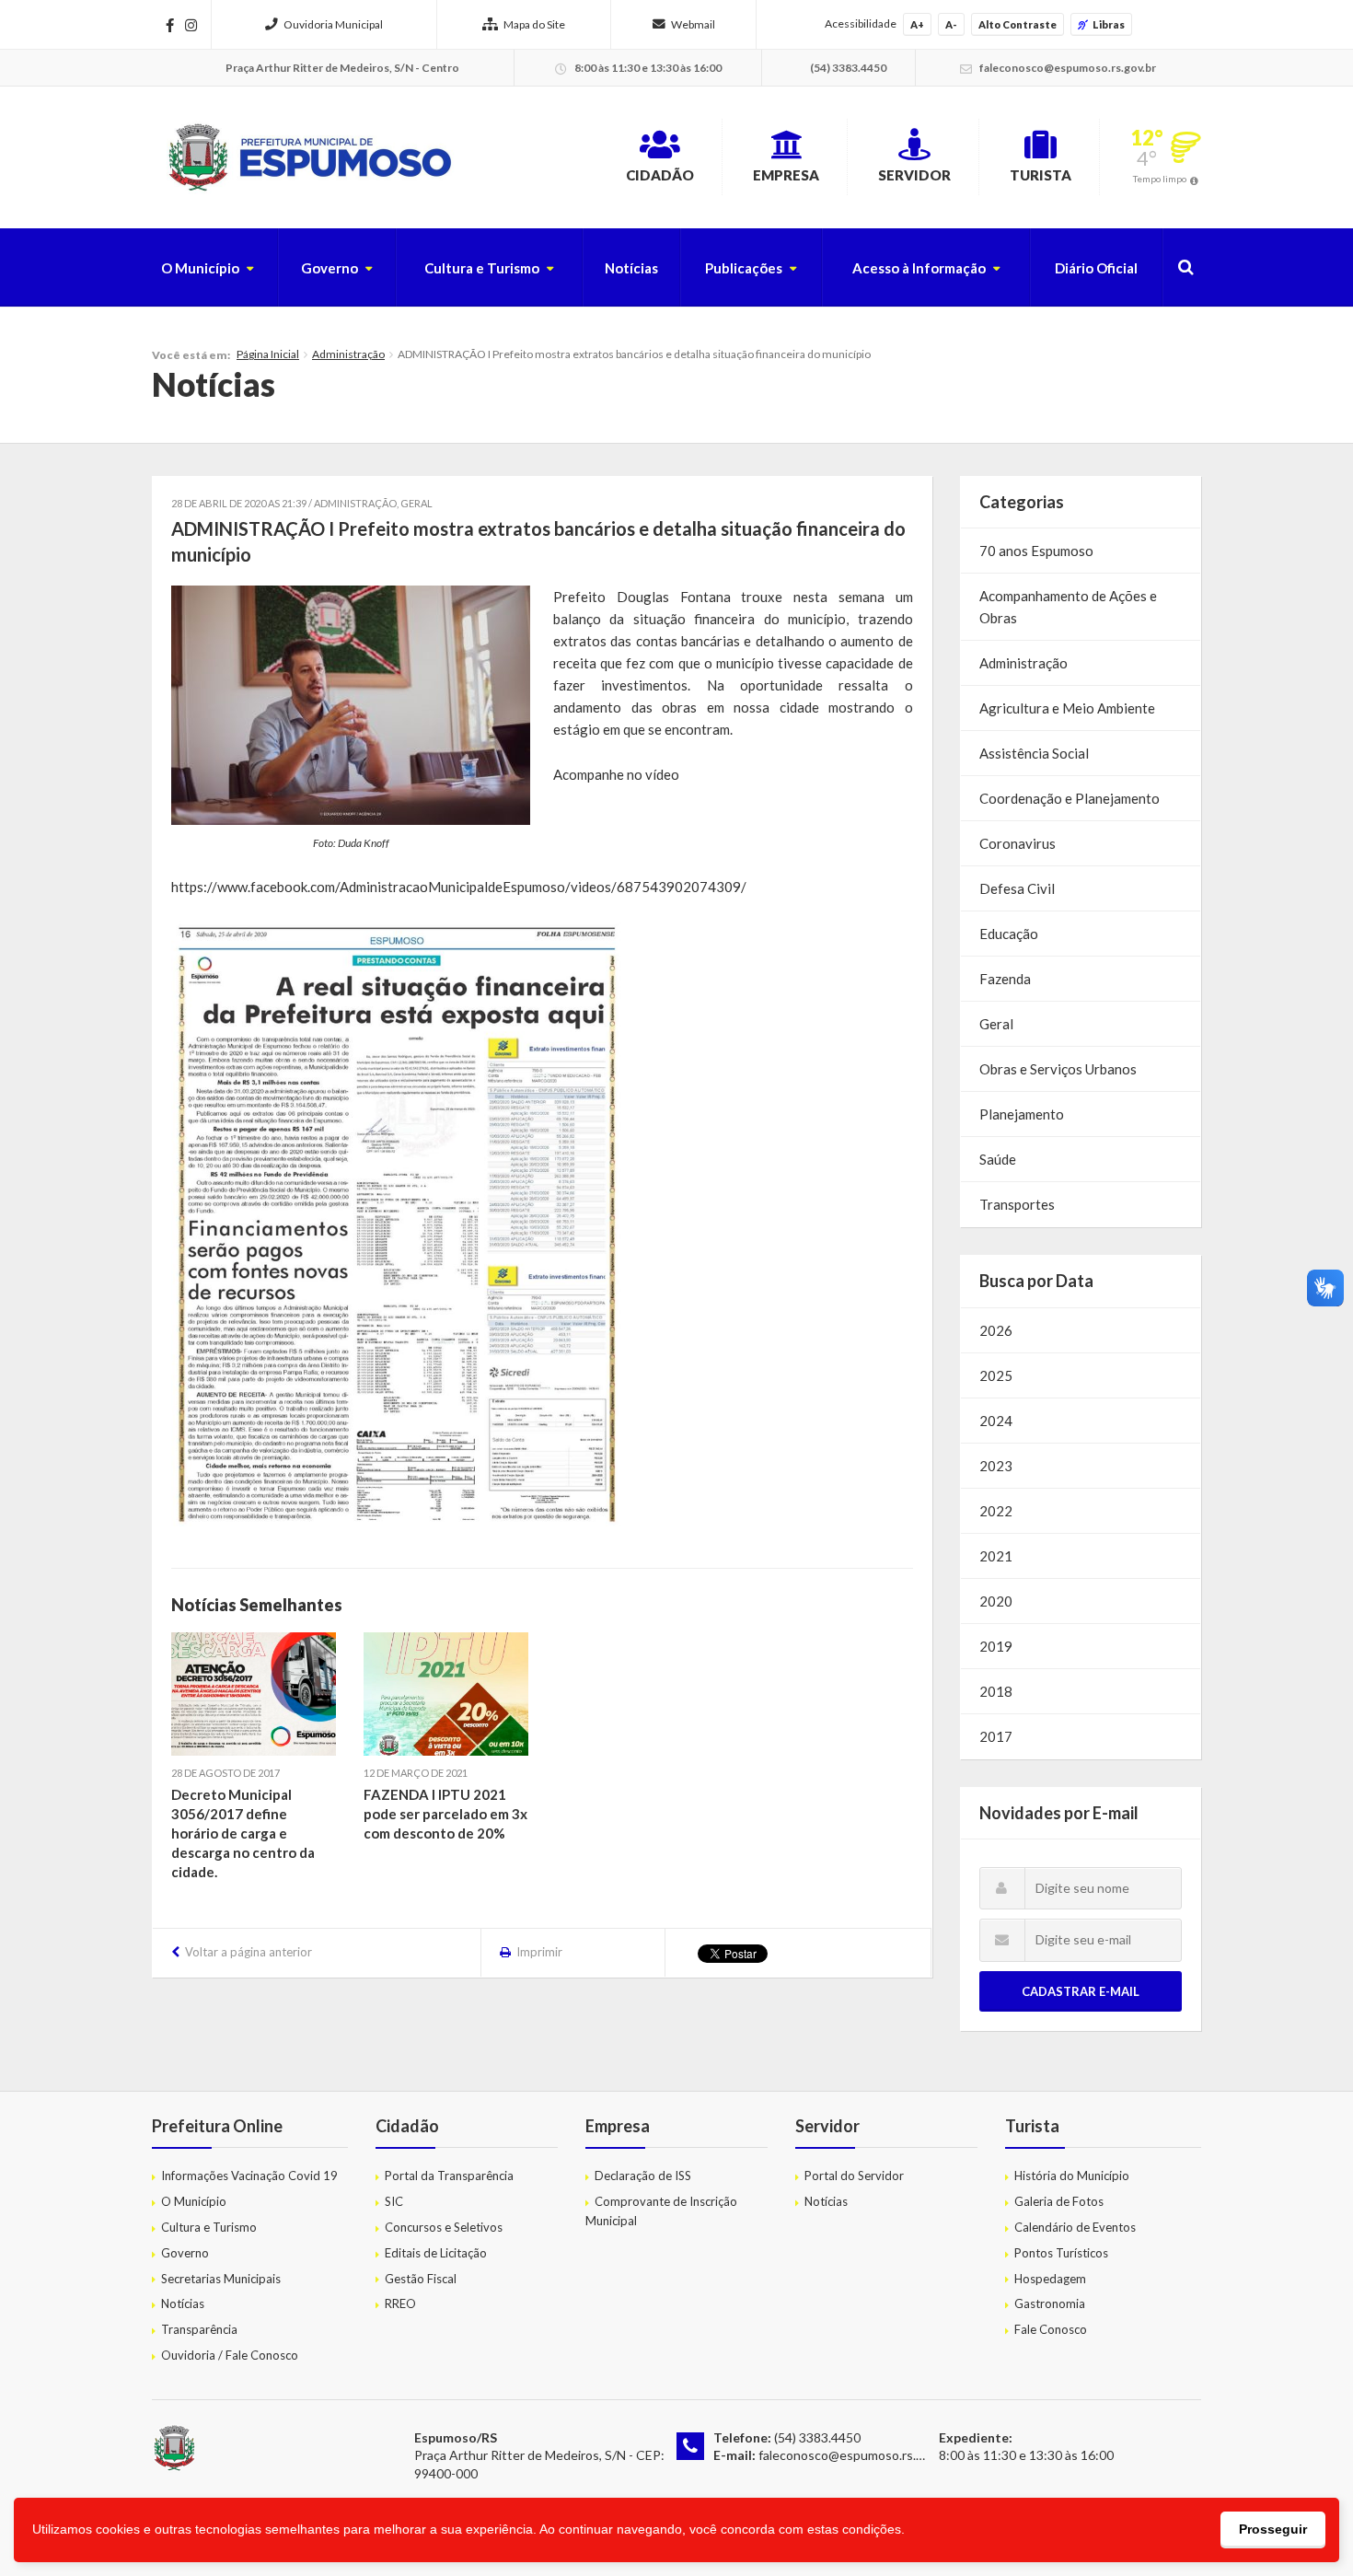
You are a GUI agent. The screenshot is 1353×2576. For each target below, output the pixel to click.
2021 (996, 1556)
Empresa (786, 175)
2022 (996, 1511)
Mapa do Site (534, 24)
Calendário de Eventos (1075, 2227)
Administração (348, 354)
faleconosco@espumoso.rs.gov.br (855, 2455)
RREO (400, 2303)
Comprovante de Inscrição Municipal (661, 2211)
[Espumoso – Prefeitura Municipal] (308, 157)
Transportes (1017, 1204)
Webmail (693, 24)
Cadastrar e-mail (1081, 1991)
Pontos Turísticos (1061, 2253)
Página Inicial (268, 354)
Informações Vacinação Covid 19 (249, 2176)
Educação (1009, 934)
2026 (996, 1330)
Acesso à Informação (919, 268)
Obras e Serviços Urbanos (1058, 1069)
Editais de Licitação (436, 2253)
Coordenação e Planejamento (1070, 798)
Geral (416, 503)
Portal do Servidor (854, 2176)
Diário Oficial (1096, 268)
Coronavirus (1018, 843)
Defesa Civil (1017, 888)
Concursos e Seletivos (444, 2227)
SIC (394, 2201)
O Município (200, 268)
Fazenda (1005, 979)
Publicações (744, 268)
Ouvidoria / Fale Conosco (230, 2355)
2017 (996, 1736)
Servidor (914, 175)
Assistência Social (1034, 753)
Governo (330, 268)
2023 (996, 1466)
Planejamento (1022, 1114)
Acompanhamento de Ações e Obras (1068, 607)
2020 (996, 1601)
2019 (996, 1646)
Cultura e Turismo (482, 268)
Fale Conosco (1051, 2329)
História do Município (1072, 2176)
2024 (996, 1421)
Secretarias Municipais (221, 2279)
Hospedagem (1050, 2279)
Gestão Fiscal (421, 2279)
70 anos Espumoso (1036, 551)
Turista (1041, 175)
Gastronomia (1050, 2303)
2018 (996, 1691)
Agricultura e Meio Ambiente (1067, 708)
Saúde (998, 1159)
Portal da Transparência (449, 2176)
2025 (996, 1375)
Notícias (631, 268)
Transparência (199, 2329)
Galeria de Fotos (1059, 2201)
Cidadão (660, 175)
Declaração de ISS (643, 2176)
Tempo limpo (1160, 179)
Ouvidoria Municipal (333, 24)
